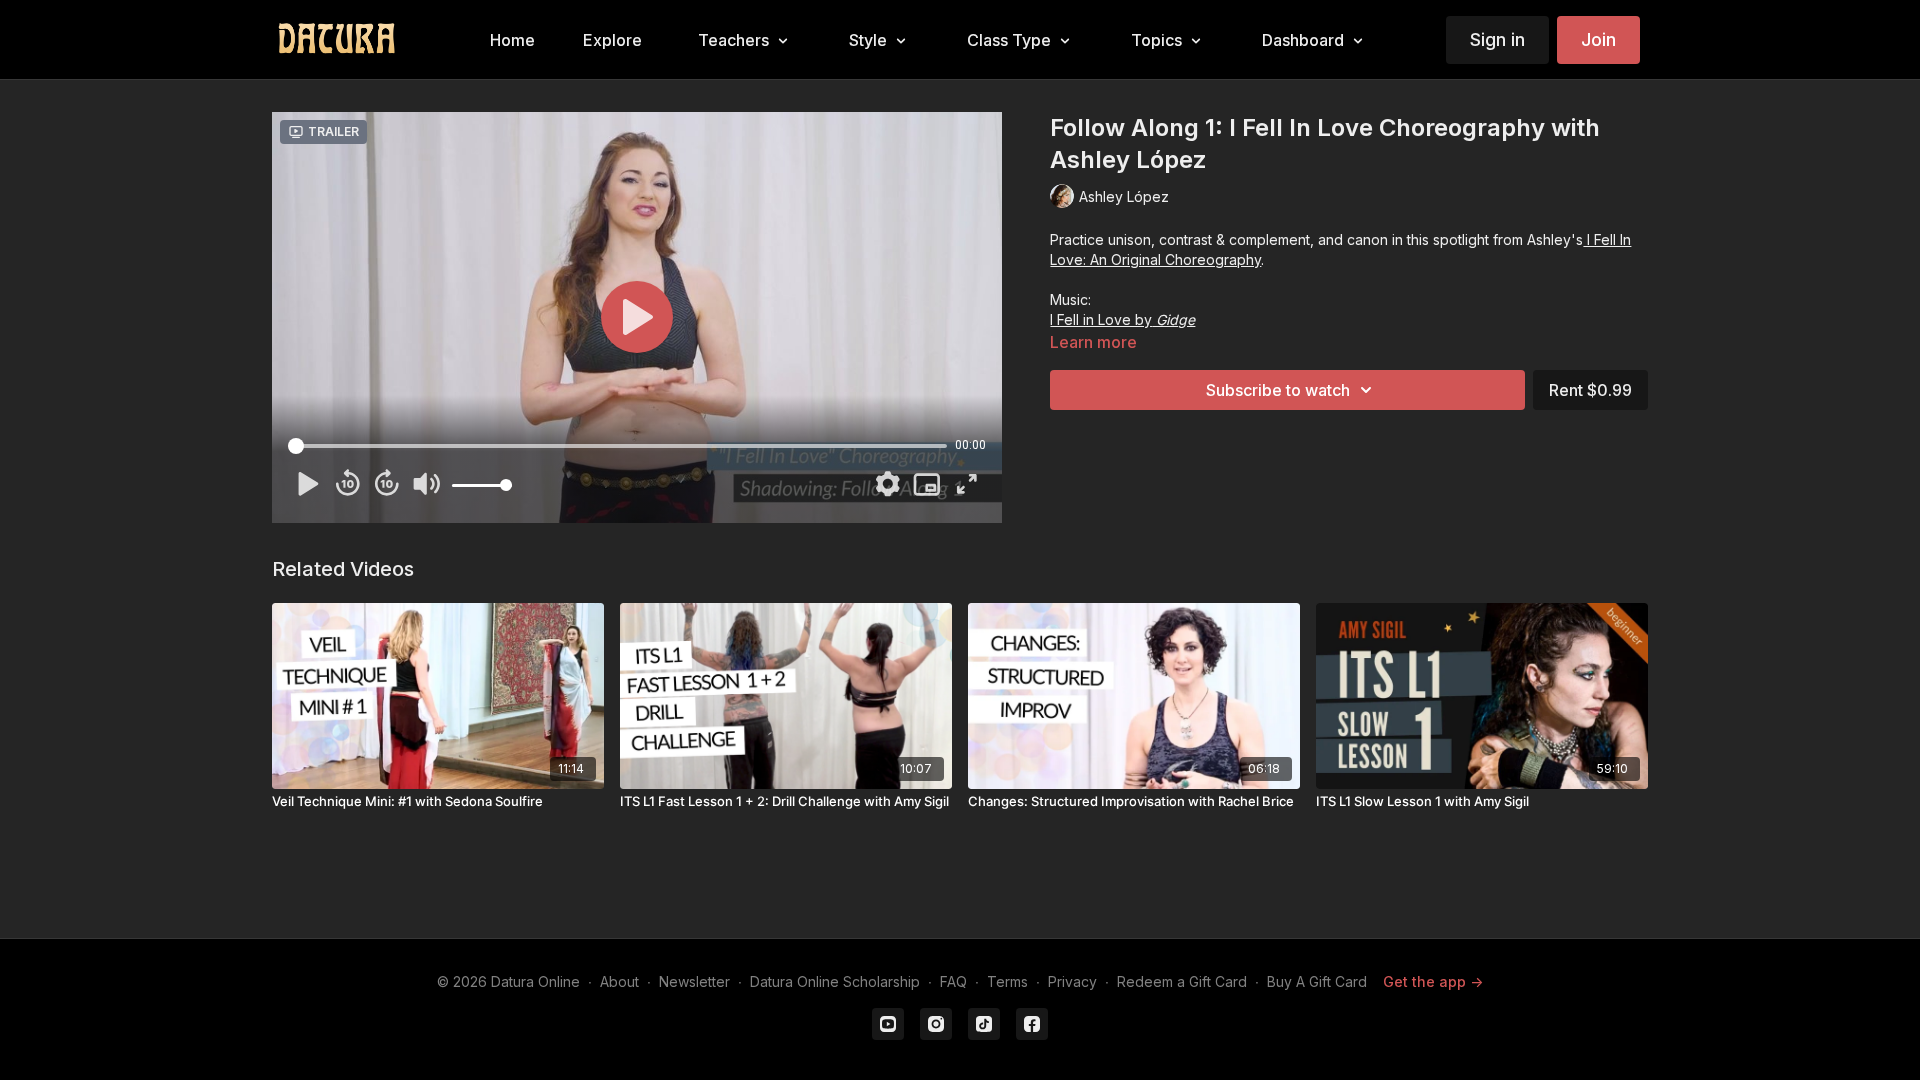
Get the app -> (1433, 981)
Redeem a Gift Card (1182, 981)
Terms (1007, 981)
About (619, 981)
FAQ (953, 981)
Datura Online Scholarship (835, 981)
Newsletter (694, 981)
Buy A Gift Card (1317, 981)
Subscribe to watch (1278, 390)
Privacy (1072, 981)
